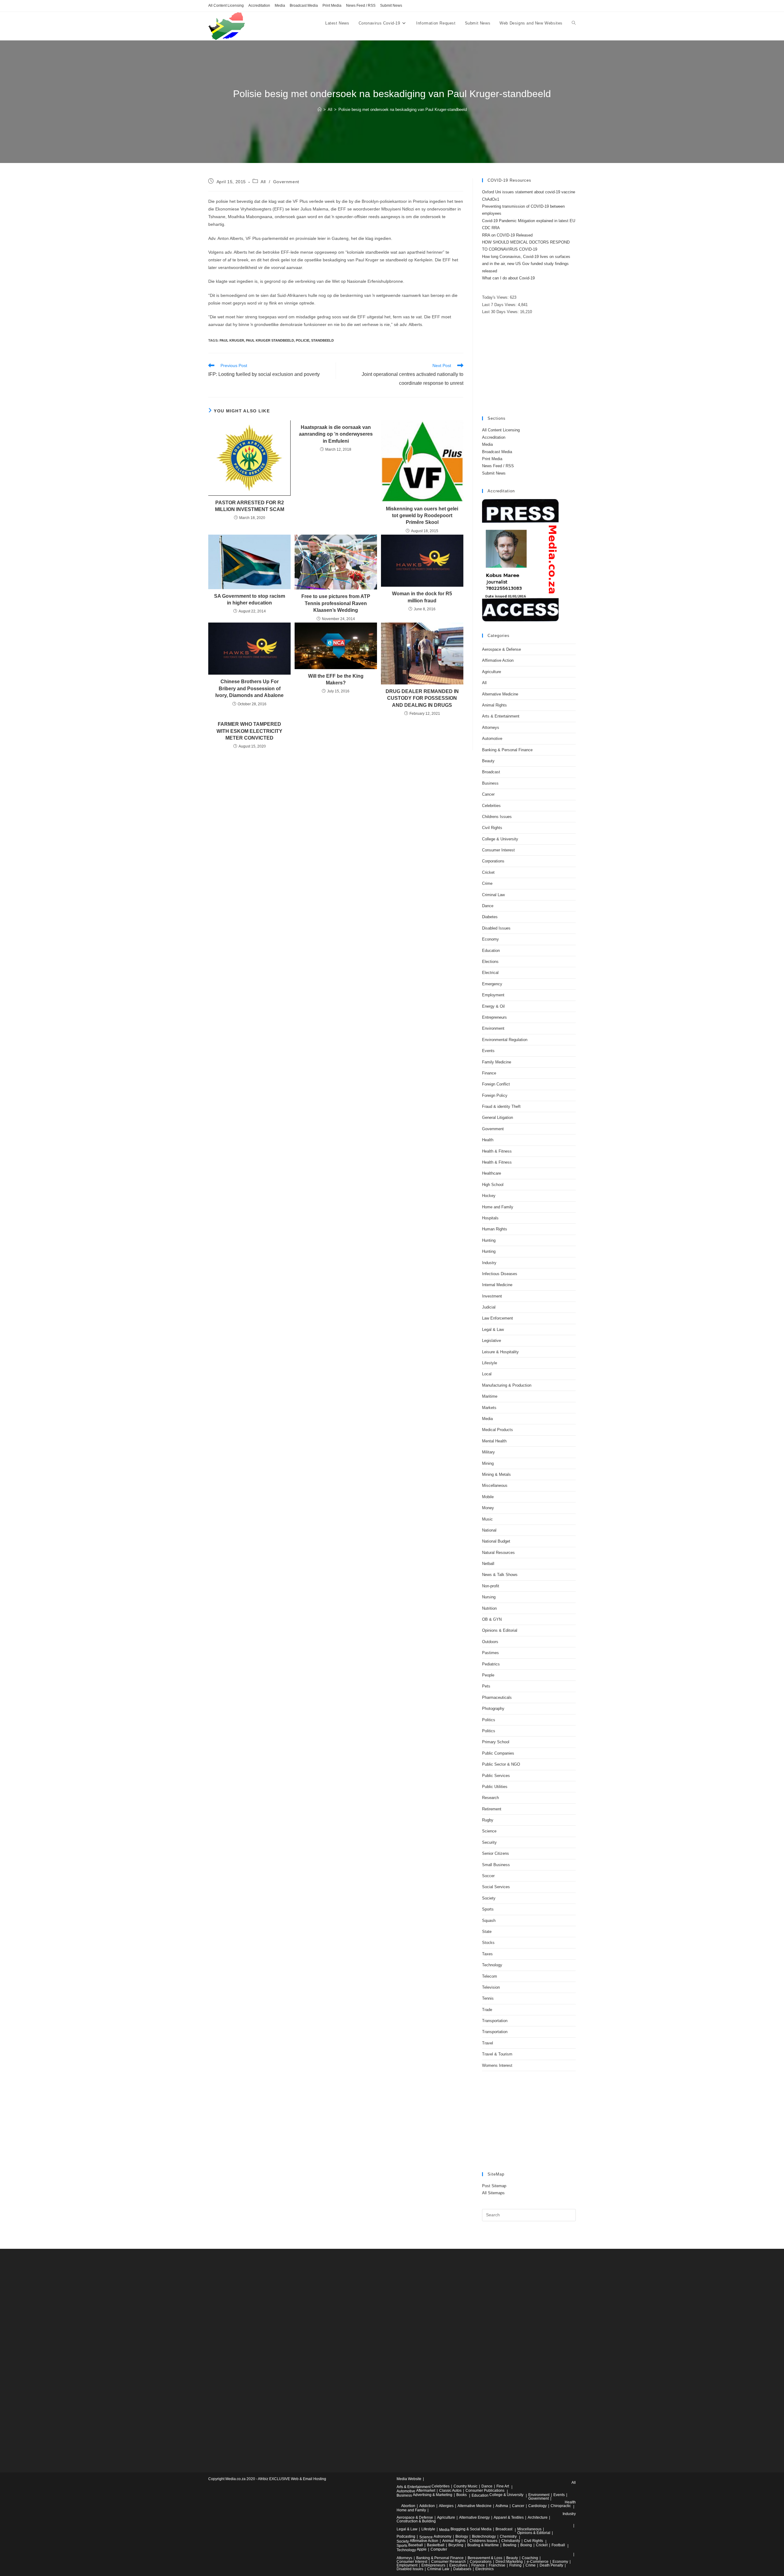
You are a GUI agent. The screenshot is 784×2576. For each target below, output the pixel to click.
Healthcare (492, 1173)
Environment (493, 1028)
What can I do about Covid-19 (508, 278)
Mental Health (494, 1441)
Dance (488, 906)
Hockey (489, 1196)
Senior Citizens (496, 1853)
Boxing (526, 2545)
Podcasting (406, 2536)
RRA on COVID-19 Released (507, 235)
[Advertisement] (529, 366)
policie (303, 340)
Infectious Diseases (500, 1274)
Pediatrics (491, 1664)
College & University (500, 839)
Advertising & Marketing (433, 2495)
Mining (488, 1463)
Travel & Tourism (497, 2054)
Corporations (493, 861)
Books (462, 2495)
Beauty (488, 761)
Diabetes (490, 917)
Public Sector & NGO (501, 1764)
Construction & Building (416, 2521)
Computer (439, 2549)
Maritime (490, 1396)
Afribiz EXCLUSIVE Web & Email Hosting (292, 2479)
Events (488, 1051)
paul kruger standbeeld (270, 340)
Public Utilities (495, 1787)
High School (493, 1185)
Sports (488, 1909)
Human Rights (495, 1229)
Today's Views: (496, 297)
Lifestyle (490, 1363)
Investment (492, 1296)
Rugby (488, 1820)
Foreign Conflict (496, 1084)
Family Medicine (497, 1062)
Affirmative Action (498, 660)
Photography (493, 1708)
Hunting (489, 1240)
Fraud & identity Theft (501, 1106)
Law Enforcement (498, 1318)
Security (489, 1842)
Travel (488, 2043)
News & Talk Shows (500, 1575)
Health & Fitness (497, 1151)
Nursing (489, 1597)
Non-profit (491, 1586)
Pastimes (490, 1653)
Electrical (490, 973)
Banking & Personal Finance (507, 750)
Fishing (515, 2565)
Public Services (496, 1776)
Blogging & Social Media (471, 2529)
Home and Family (498, 1207)
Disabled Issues (496, 928)
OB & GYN (492, 1619)
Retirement (492, 1809)
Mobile (488, 1497)
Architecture (538, 2517)
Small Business (496, 1865)
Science (489, 1831)
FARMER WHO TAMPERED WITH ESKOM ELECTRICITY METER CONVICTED (249, 731)
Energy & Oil (493, 1006)
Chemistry (508, 2536)
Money (488, 1508)
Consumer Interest (498, 850)
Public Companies (498, 1753)
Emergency (492, 984)
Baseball (416, 2545)
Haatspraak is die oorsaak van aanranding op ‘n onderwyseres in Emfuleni (336, 434)
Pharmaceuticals (497, 1697)
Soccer (488, 1876)
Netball (488, 1564)
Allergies (446, 2506)
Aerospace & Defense (501, 649)
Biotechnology (484, 2536)
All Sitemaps (493, 2193)
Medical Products (498, 1430)
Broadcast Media (304, 6)
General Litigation (498, 1118)
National (489, 1530)
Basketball (436, 2545)
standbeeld (322, 340)
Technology (492, 1965)
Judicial (489, 1307)
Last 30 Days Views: (501, 312)
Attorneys (491, 727)
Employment (493, 995)
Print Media (332, 6)
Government (286, 182)
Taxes (487, 1954)
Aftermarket (426, 2491)
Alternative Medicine (500, 694)
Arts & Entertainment (501, 716)
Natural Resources (498, 1553)
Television (491, 1987)
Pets (486, 1686)
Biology (462, 2536)
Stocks (488, 1943)
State (487, 1932)
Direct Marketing (509, 2562)
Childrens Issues (497, 817)
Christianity (511, 2541)
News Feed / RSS (361, 6)
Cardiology (537, 2506)
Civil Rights (492, 828)
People (488, 1675)
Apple (422, 2549)
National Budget (496, 1541)
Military (488, 1452)
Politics (489, 1720)
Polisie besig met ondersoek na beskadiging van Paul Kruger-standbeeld (403, 110)
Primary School (496, 1742)
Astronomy (443, 2536)
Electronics (484, 2569)
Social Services (496, 1887)
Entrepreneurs (494, 1017)
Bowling (510, 2545)
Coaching (530, 2558)
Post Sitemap (494, 2186)
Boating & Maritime (483, 2545)
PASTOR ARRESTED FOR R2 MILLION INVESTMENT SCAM (250, 506)
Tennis (488, 1998)
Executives (458, 2565)
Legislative (492, 1341)
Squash (489, 1921)
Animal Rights (494, 705)
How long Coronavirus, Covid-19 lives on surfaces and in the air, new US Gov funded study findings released (526, 264)
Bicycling (456, 2545)
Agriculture (492, 672)
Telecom (490, 1976)
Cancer (488, 794)
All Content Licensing (226, 6)
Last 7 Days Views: (500, 305)
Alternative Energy (474, 2517)
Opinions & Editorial (500, 1630)
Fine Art (503, 2486)
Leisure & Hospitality (500, 1352)
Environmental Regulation (505, 1040)
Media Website (409, 2479)
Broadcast (491, 772)
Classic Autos (450, 2491)
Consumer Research (449, 2562)
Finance (489, 1073)
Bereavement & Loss (485, 2558)
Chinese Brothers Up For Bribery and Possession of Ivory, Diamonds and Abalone (249, 688)
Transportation (495, 2021)
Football (558, 2545)
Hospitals (490, 1218)
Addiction (427, 2506)
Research (490, 1798)
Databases (462, 2569)
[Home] (320, 110)
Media (280, 6)
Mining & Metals (496, 1474)
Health (488, 1140)
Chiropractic (561, 2506)
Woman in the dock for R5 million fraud (422, 597)
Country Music (466, 2486)
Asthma (502, 2506)
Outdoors (490, 1642)
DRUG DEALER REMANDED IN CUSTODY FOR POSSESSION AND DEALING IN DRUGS (422, 698)
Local (487, 1374)
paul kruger (232, 340)
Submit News (391, 6)
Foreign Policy (495, 1095)
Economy (490, 939)
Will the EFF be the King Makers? (336, 679)
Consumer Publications (485, 2491)
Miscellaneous (495, 1485)
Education (491, 951)
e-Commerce (538, 2562)
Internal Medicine (497, 1285)
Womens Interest (497, 2065)
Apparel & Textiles (509, 2517)
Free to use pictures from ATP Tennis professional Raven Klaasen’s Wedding (336, 603)
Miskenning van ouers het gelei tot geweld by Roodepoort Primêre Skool (422, 516)
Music (487, 1519)
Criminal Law (493, 895)
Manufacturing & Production (507, 1385)
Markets (489, 1408)
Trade (487, 2010)
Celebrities (491, 806)
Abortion (408, 2506)
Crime (487, 883)
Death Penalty (551, 2565)
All (263, 182)
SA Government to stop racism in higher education (250, 599)
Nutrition (489, 1608)
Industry (489, 1263)
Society (489, 1898)
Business (490, 783)
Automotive (492, 739)
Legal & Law (493, 1330)
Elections (490, 962)
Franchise (497, 2565)
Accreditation (259, 6)
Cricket (488, 872)
